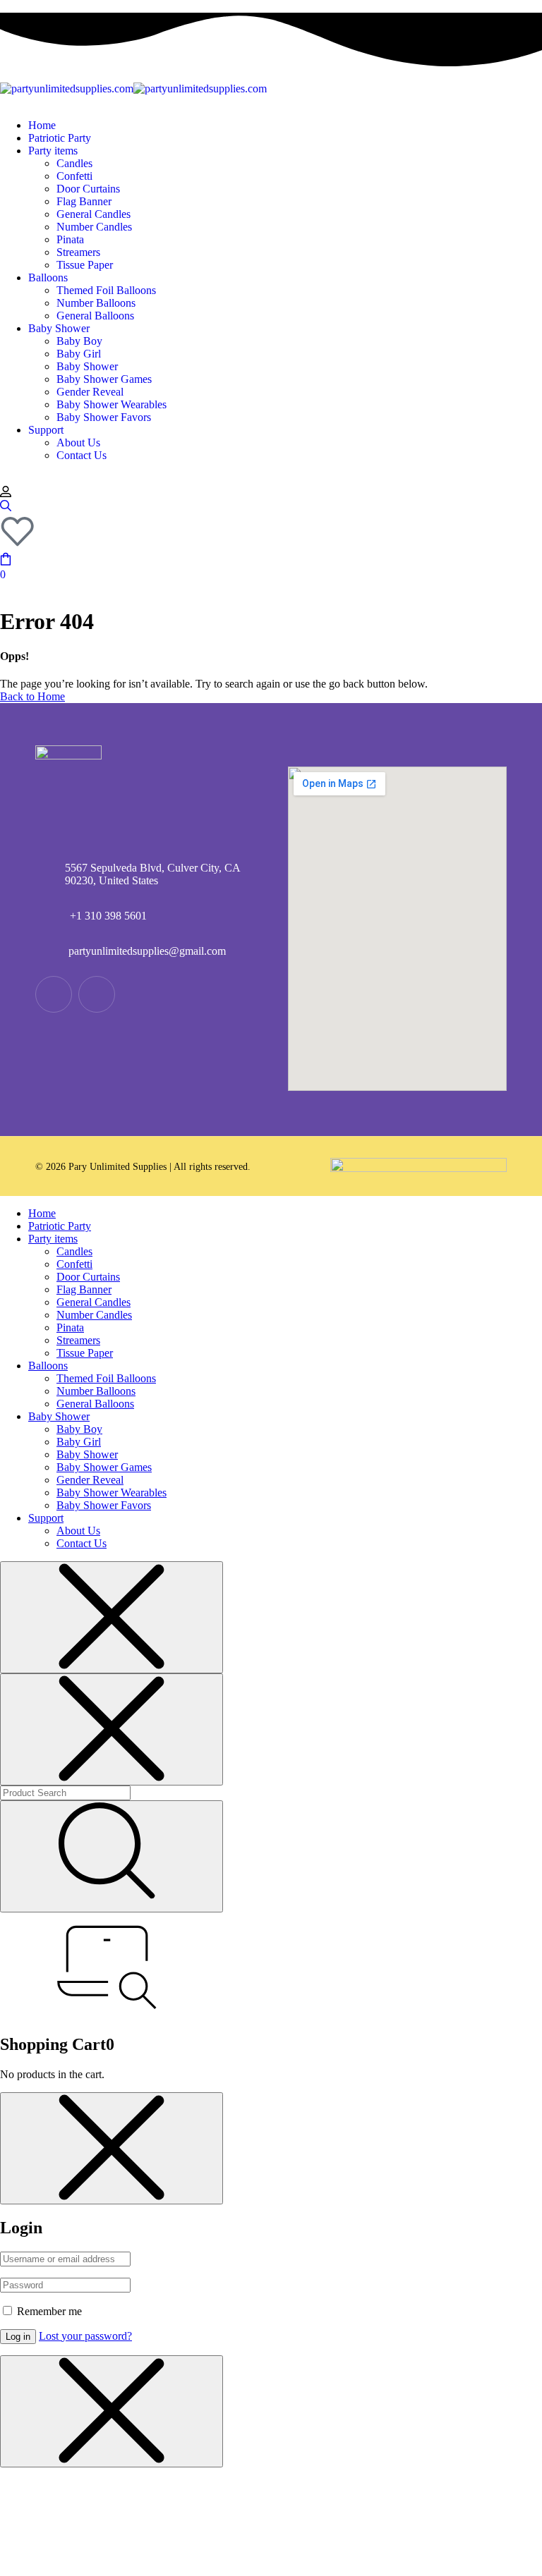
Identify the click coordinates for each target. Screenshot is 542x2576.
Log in (18, 2337)
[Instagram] (54, 994)
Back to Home (32, 696)
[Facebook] (97, 994)
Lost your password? (85, 2336)
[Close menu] (112, 1617)
